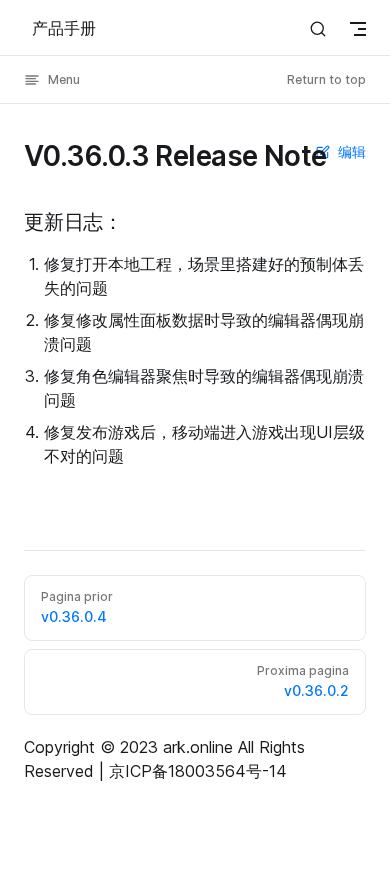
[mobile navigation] (358, 29)
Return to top (326, 79)
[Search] (318, 28)
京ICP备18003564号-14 (198, 771)
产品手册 (64, 28)
